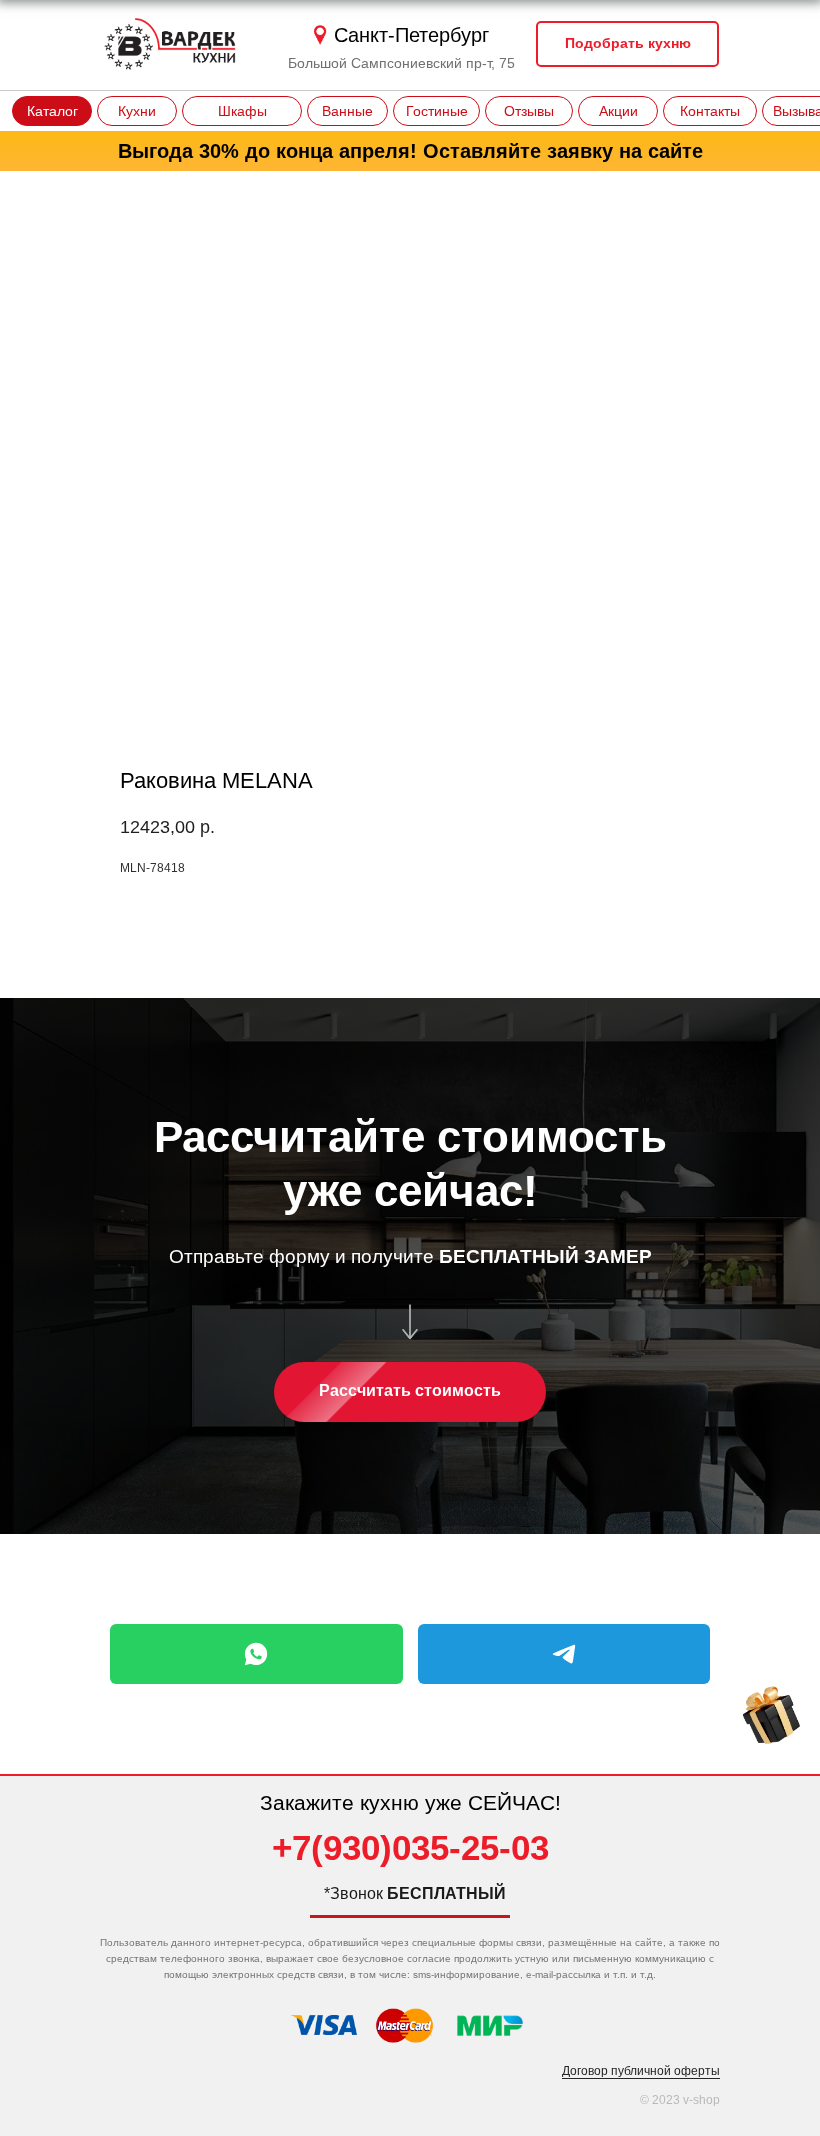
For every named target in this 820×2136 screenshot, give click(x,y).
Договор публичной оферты (641, 2071)
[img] (771, 1715)
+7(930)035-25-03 (410, 1847)
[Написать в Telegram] (564, 1654)
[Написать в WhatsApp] (256, 1654)
